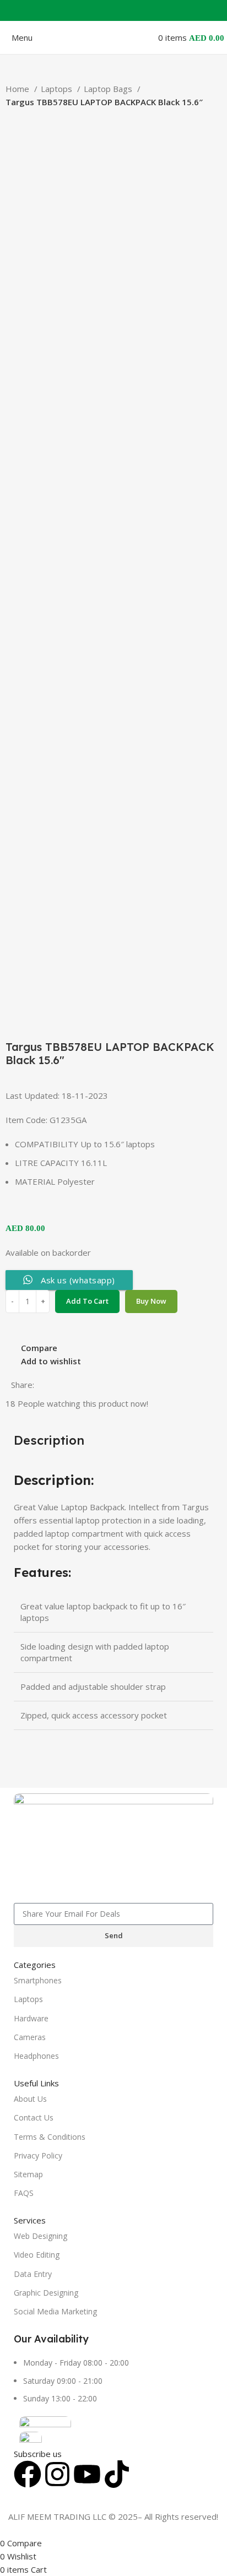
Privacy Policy (38, 2155)
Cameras (30, 2037)
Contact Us (34, 2117)
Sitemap (28, 2174)
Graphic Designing (46, 2293)
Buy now (151, 1301)
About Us (30, 2099)
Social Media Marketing (55, 2311)
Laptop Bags (109, 89)
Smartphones (38, 1980)
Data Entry (33, 2274)
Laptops (58, 89)
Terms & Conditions (50, 2137)
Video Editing (37, 2255)
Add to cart (87, 1301)
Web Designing (40, 2236)
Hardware (31, 2018)
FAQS (24, 2193)
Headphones (36, 2056)
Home (18, 89)
